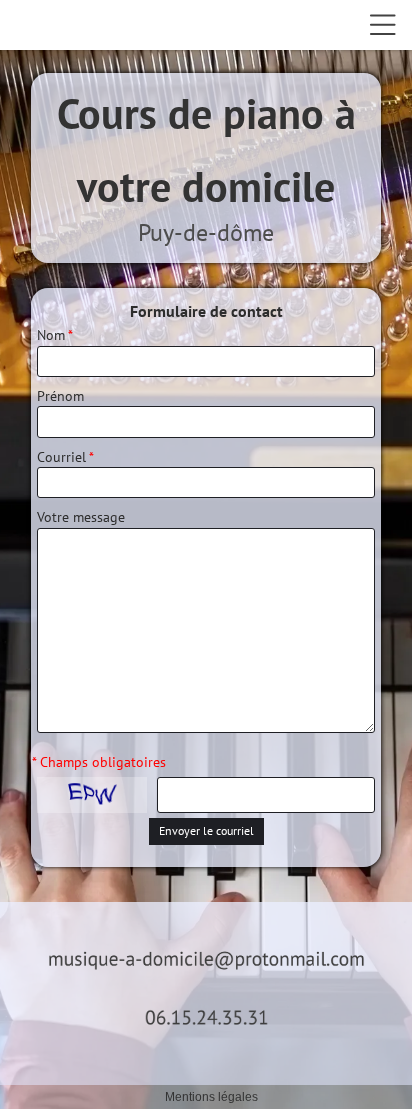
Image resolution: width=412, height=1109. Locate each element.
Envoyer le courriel (206, 830)
